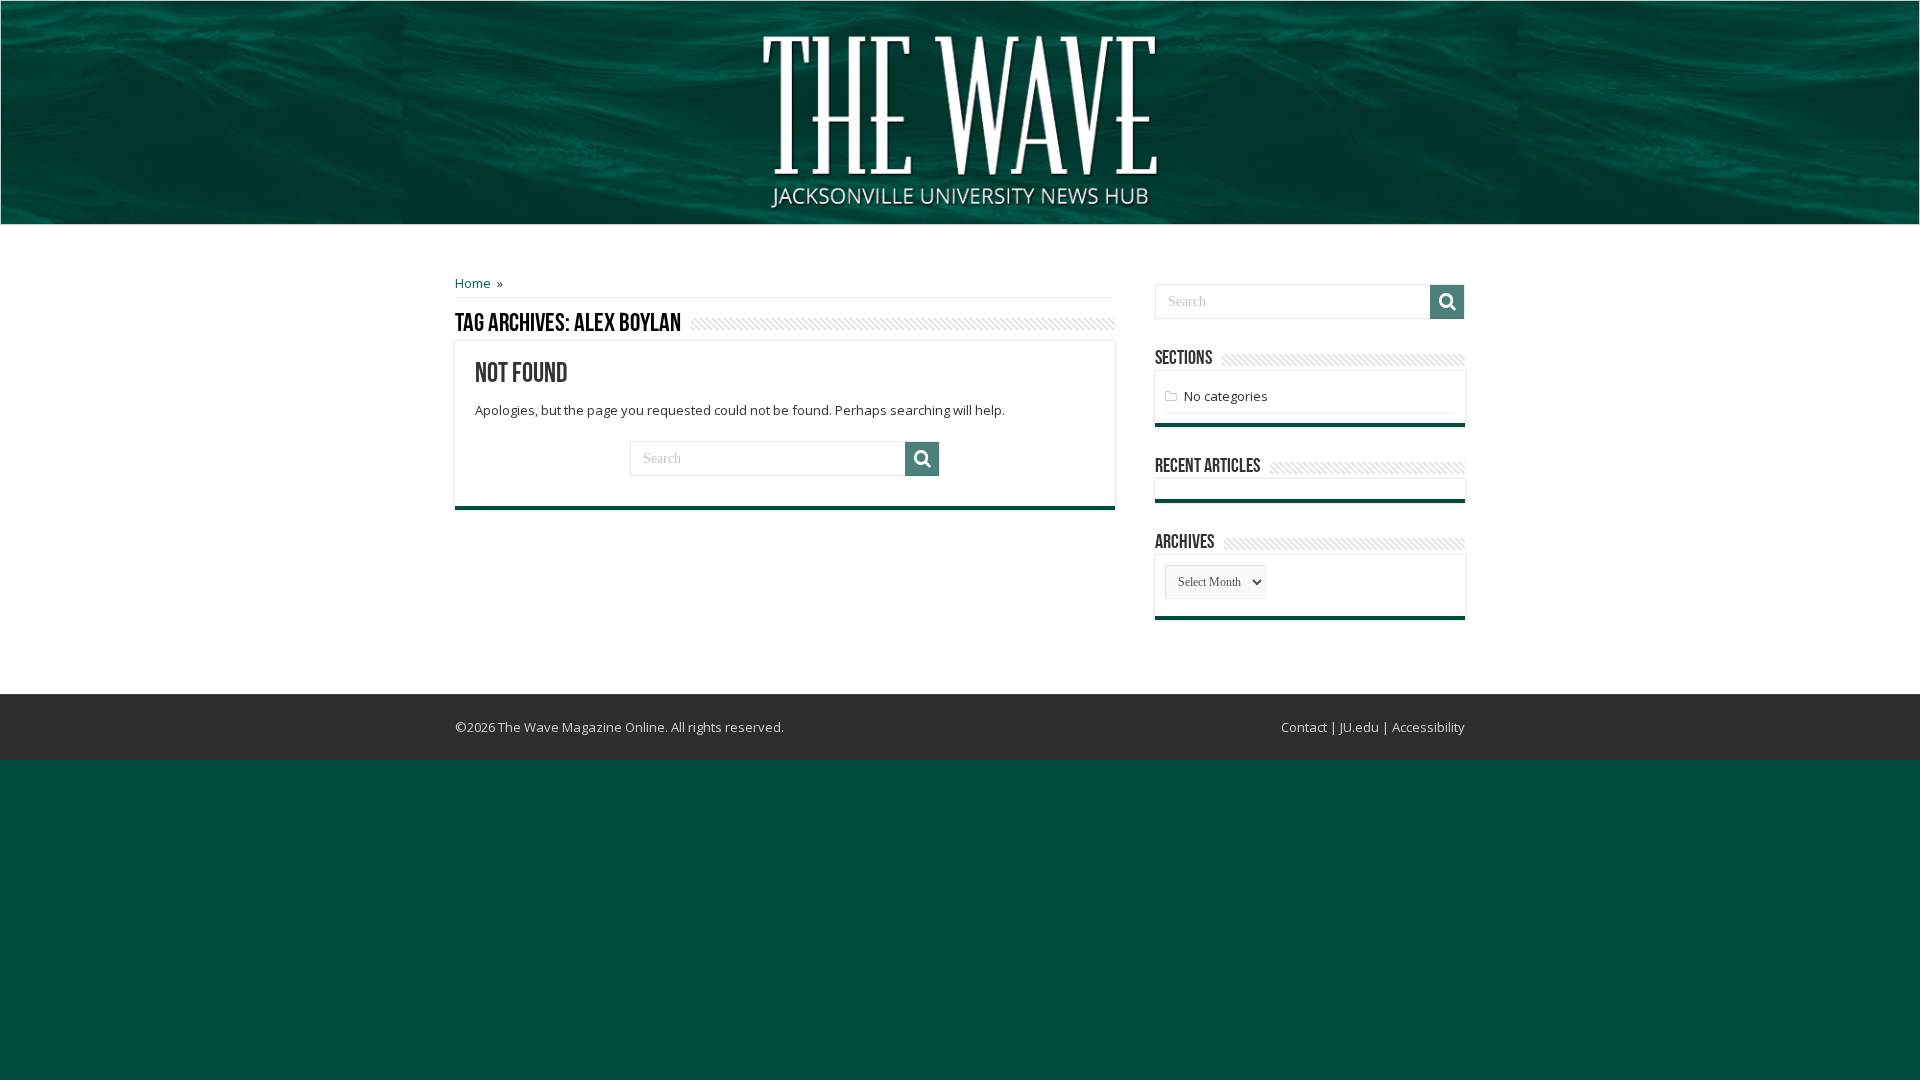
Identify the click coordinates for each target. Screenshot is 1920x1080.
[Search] (922, 459)
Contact (1304, 727)
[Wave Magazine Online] (960, 117)
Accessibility (1428, 727)
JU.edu (1359, 727)
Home (473, 283)
